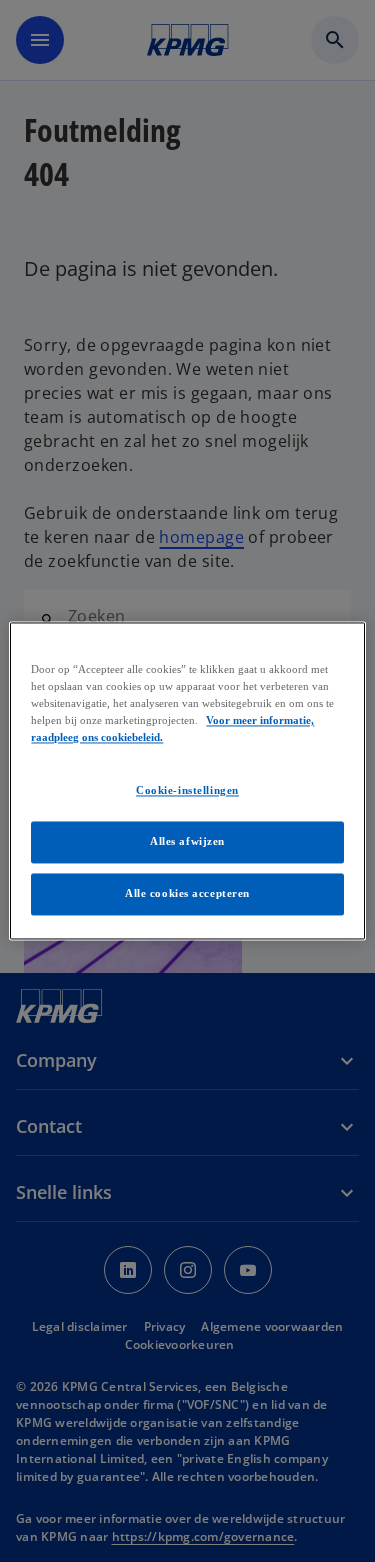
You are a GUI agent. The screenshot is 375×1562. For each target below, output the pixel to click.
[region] (187, 780)
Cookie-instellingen (187, 791)
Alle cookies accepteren (187, 894)
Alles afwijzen (187, 842)
